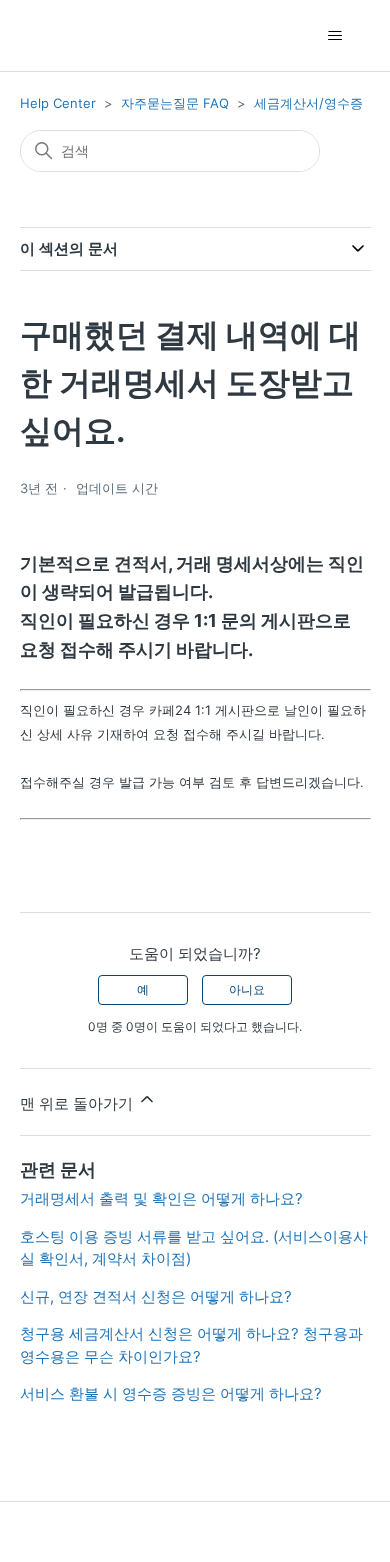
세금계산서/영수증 (308, 103)
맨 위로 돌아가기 (78, 1103)
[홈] (55, 35)
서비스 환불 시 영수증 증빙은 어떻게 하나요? (171, 1393)
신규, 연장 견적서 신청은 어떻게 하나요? (156, 1296)
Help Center (58, 103)
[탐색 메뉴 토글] (335, 36)
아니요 (247, 989)
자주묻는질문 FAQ (175, 103)
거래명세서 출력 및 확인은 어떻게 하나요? (161, 1198)
